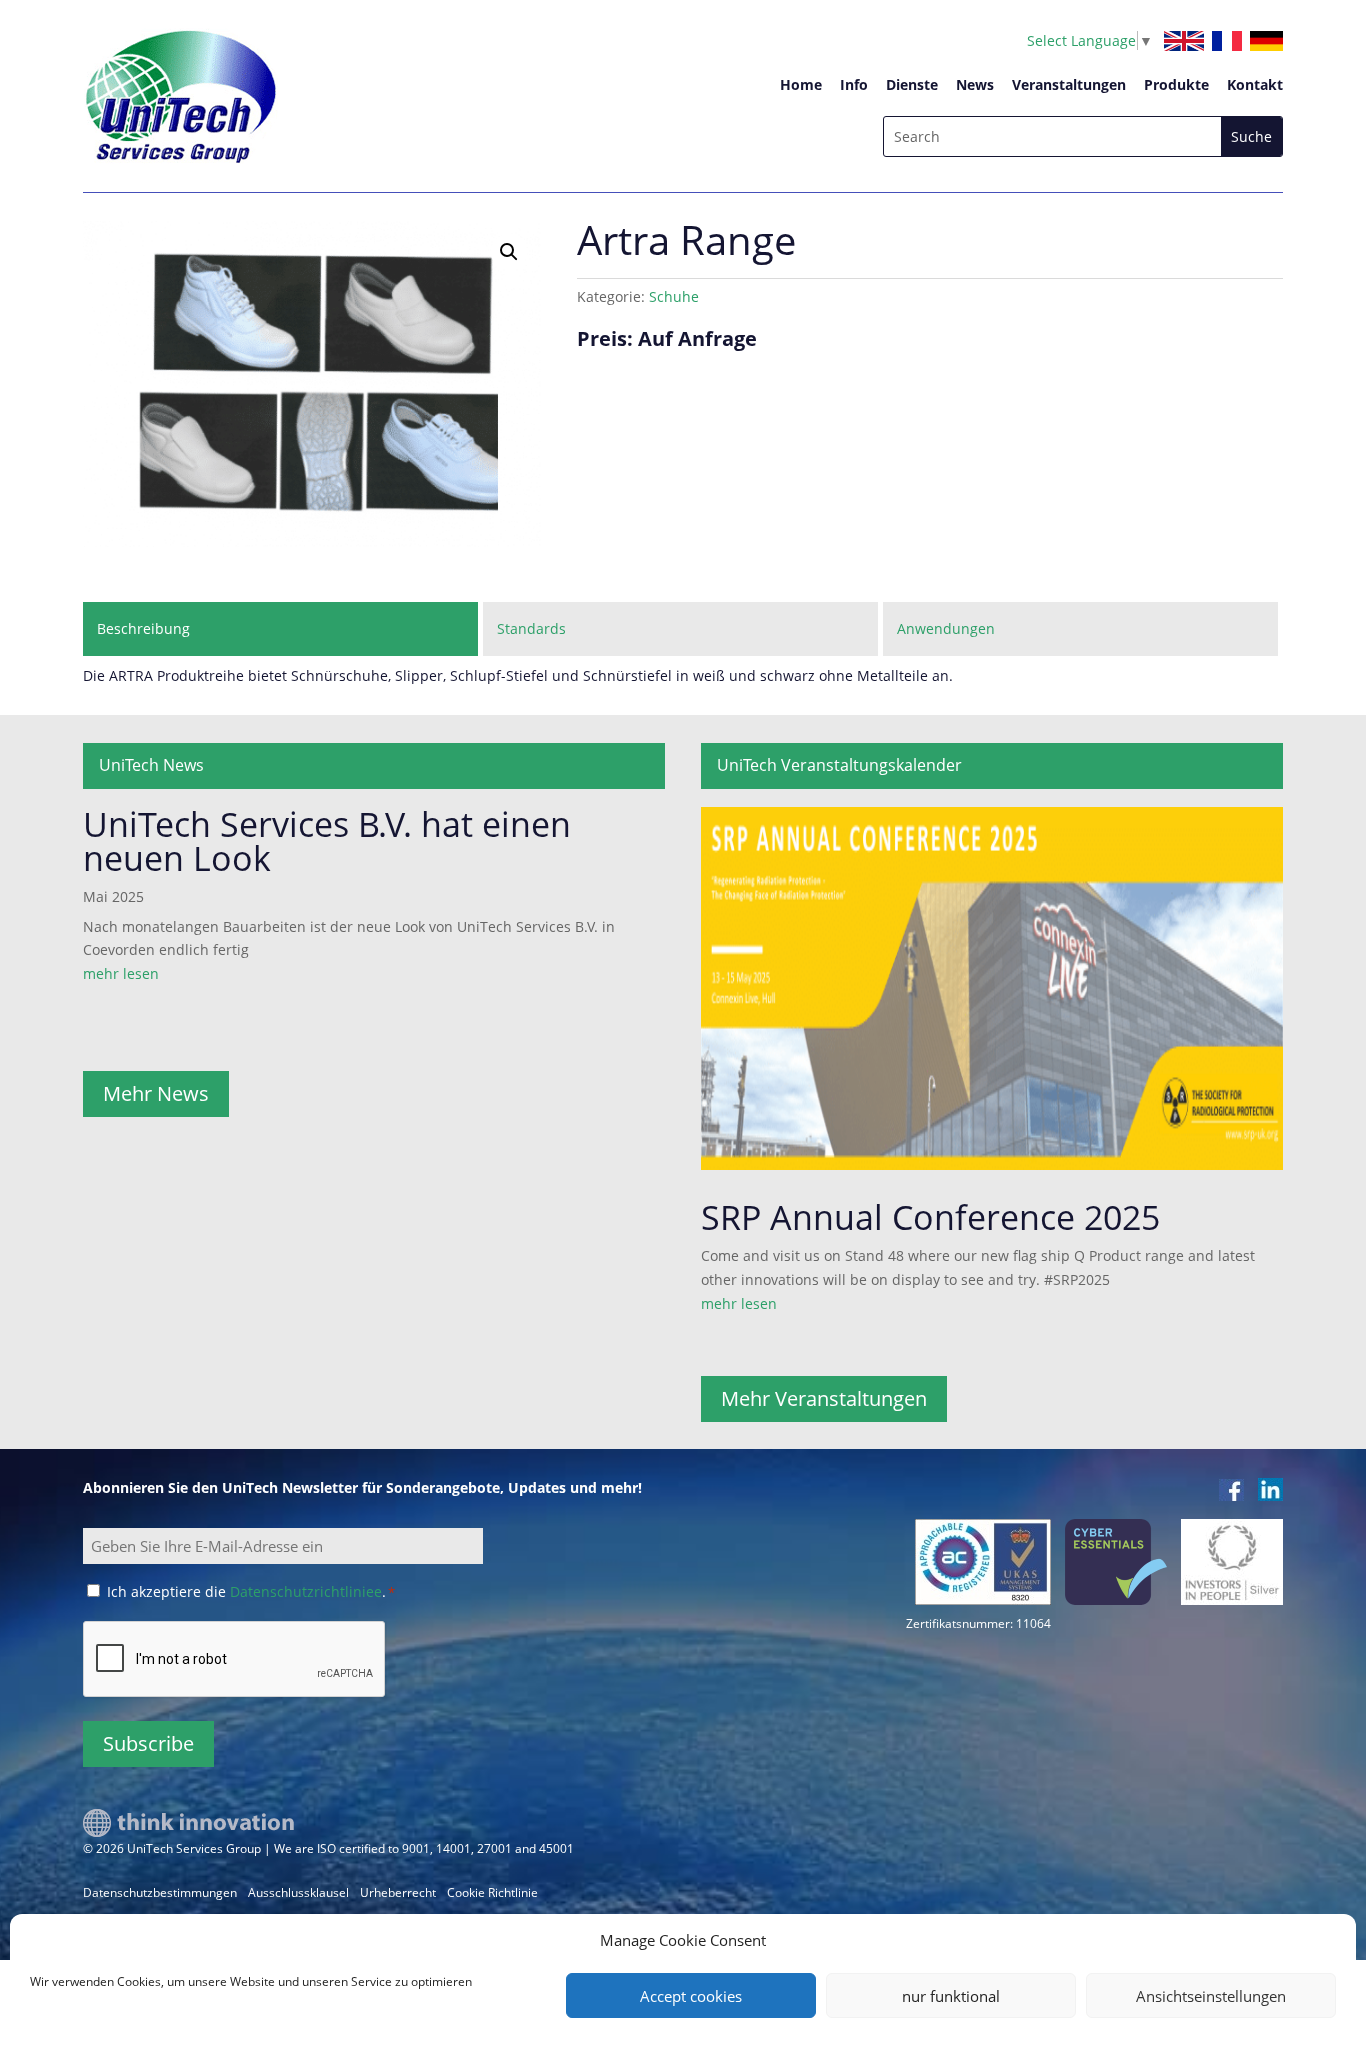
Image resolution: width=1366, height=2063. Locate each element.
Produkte (1176, 84)
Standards (531, 628)
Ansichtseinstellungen (1211, 1996)
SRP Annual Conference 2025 (930, 1217)
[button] (509, 252)
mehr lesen (121, 973)
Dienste (912, 84)
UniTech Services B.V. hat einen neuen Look (327, 841)
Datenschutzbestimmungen (160, 1892)
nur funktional (951, 1996)
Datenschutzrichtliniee (306, 1591)
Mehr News (156, 1093)
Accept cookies (691, 1996)
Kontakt (1255, 84)
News (975, 84)
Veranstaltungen (1069, 84)
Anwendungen (946, 628)
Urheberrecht (398, 1892)
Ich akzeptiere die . (251, 1591)
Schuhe (674, 296)
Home (801, 84)
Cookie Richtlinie (492, 1892)
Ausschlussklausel (298, 1892)
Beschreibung (143, 628)
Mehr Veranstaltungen (824, 1398)
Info (854, 84)
